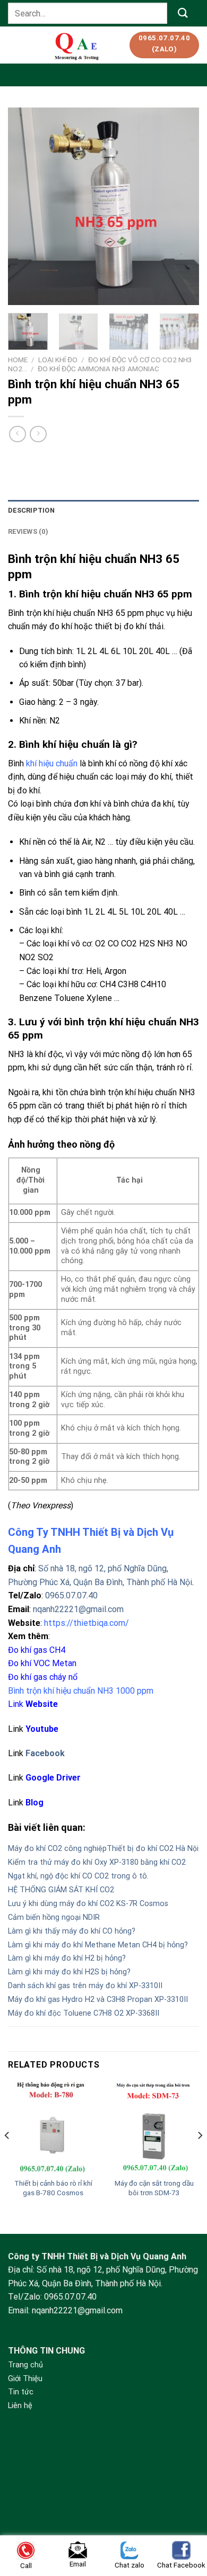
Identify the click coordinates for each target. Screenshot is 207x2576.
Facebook (45, 1753)
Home (18, 360)
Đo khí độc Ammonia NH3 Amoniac (98, 369)
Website (42, 1704)
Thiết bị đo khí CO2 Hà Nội (153, 1849)
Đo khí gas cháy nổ (43, 1677)
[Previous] (25, 206)
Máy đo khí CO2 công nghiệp (57, 1849)
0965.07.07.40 (71, 1595)
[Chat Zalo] (184, 2524)
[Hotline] (184, 2498)
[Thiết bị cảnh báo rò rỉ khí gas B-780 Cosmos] (53, 2127)
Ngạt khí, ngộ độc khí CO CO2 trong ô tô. (78, 1876)
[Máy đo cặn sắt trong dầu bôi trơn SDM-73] (154, 2127)
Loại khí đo (58, 360)
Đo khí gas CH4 (37, 1650)
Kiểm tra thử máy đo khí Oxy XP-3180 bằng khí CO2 (97, 1862)
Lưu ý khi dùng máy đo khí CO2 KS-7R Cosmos (88, 1904)
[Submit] (183, 13)
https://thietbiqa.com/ (87, 1623)
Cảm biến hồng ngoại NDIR (54, 1917)
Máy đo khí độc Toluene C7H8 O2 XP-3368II (84, 2013)
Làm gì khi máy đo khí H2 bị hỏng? (67, 1958)
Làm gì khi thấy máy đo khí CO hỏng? (72, 1931)
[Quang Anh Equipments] (77, 45)
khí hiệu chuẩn (52, 763)
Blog (34, 1803)
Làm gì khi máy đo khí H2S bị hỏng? (69, 1972)
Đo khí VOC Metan (42, 1663)
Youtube (42, 1729)
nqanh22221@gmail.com (78, 1609)
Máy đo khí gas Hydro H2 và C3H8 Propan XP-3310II (98, 2000)
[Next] (182, 206)
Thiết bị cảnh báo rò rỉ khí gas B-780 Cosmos (53, 2188)
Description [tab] (31, 510)
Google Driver (53, 1778)
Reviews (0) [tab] (28, 531)
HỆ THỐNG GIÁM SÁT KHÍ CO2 (61, 1890)
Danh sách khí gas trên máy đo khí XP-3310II (85, 1986)
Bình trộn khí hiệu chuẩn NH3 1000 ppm (81, 1691)
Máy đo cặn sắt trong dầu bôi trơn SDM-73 (154, 2188)
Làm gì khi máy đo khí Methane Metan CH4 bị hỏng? (98, 1945)
